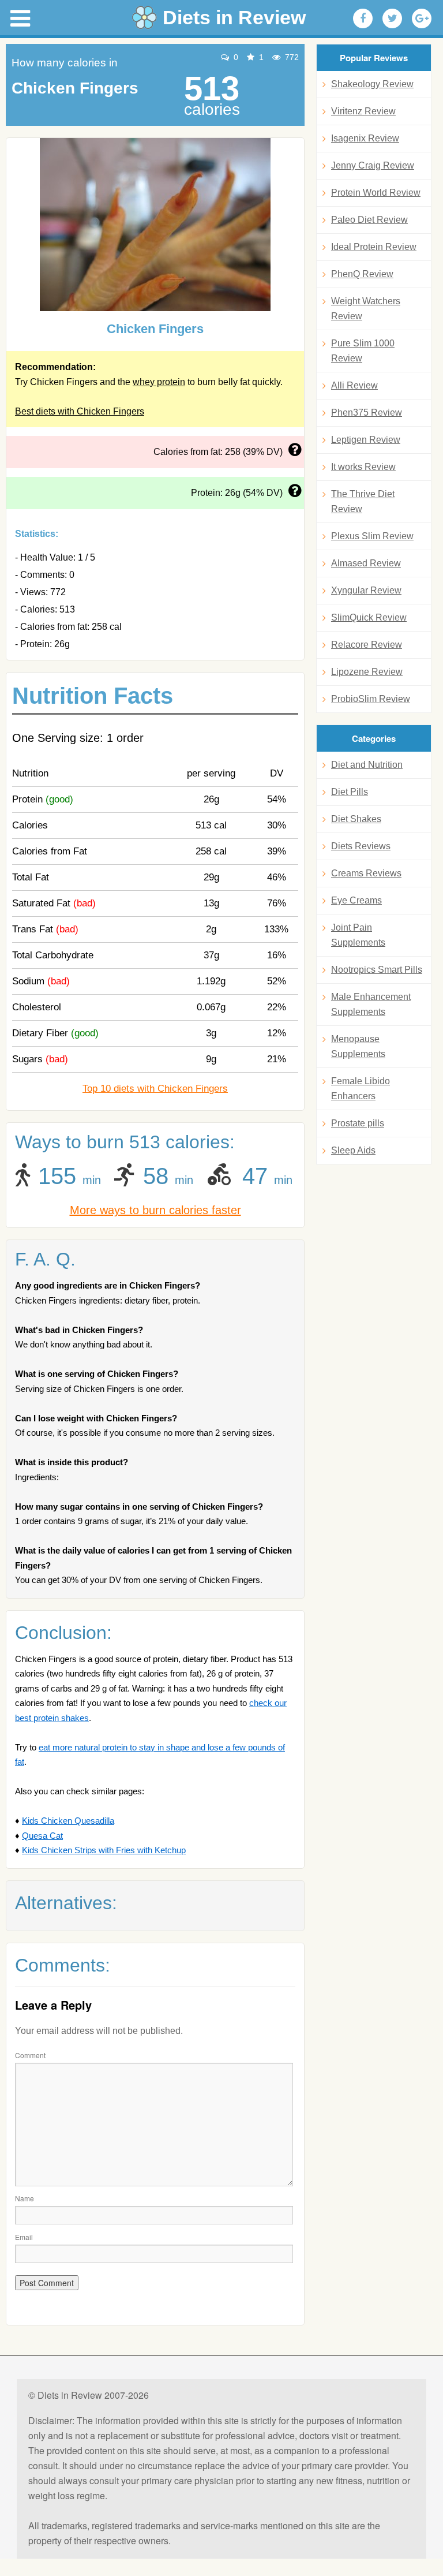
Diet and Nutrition (367, 765)
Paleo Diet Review (369, 220)
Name (25, 2198)
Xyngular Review (366, 590)
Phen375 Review (367, 412)
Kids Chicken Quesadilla (68, 1821)
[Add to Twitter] (392, 18)
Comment (30, 2055)
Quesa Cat (42, 1836)
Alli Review (354, 385)
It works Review (363, 467)
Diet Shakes (356, 819)
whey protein (159, 382)
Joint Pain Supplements (358, 935)
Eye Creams (356, 900)
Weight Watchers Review (366, 309)
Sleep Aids (353, 1150)
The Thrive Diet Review (363, 501)
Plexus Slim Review (372, 536)
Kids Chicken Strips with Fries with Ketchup (104, 1850)
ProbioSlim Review (371, 699)
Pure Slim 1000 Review (363, 351)
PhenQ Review (362, 274)
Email (24, 2237)
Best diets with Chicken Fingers (80, 411)
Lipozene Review (367, 672)
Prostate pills (358, 1123)
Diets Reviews (361, 846)
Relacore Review (367, 645)
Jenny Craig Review (373, 165)
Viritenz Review (363, 111)
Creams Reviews (366, 873)
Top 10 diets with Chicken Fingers (155, 1089)
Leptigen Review (366, 440)
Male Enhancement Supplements (371, 1004)
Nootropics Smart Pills (377, 970)
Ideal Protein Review (374, 247)
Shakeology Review (372, 84)
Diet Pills (350, 792)
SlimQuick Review (369, 617)
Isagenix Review (365, 138)
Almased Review (366, 563)
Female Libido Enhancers (361, 1089)
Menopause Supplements (358, 1046)
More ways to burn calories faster (155, 1210)
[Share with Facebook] (363, 18)
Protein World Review (376, 193)
